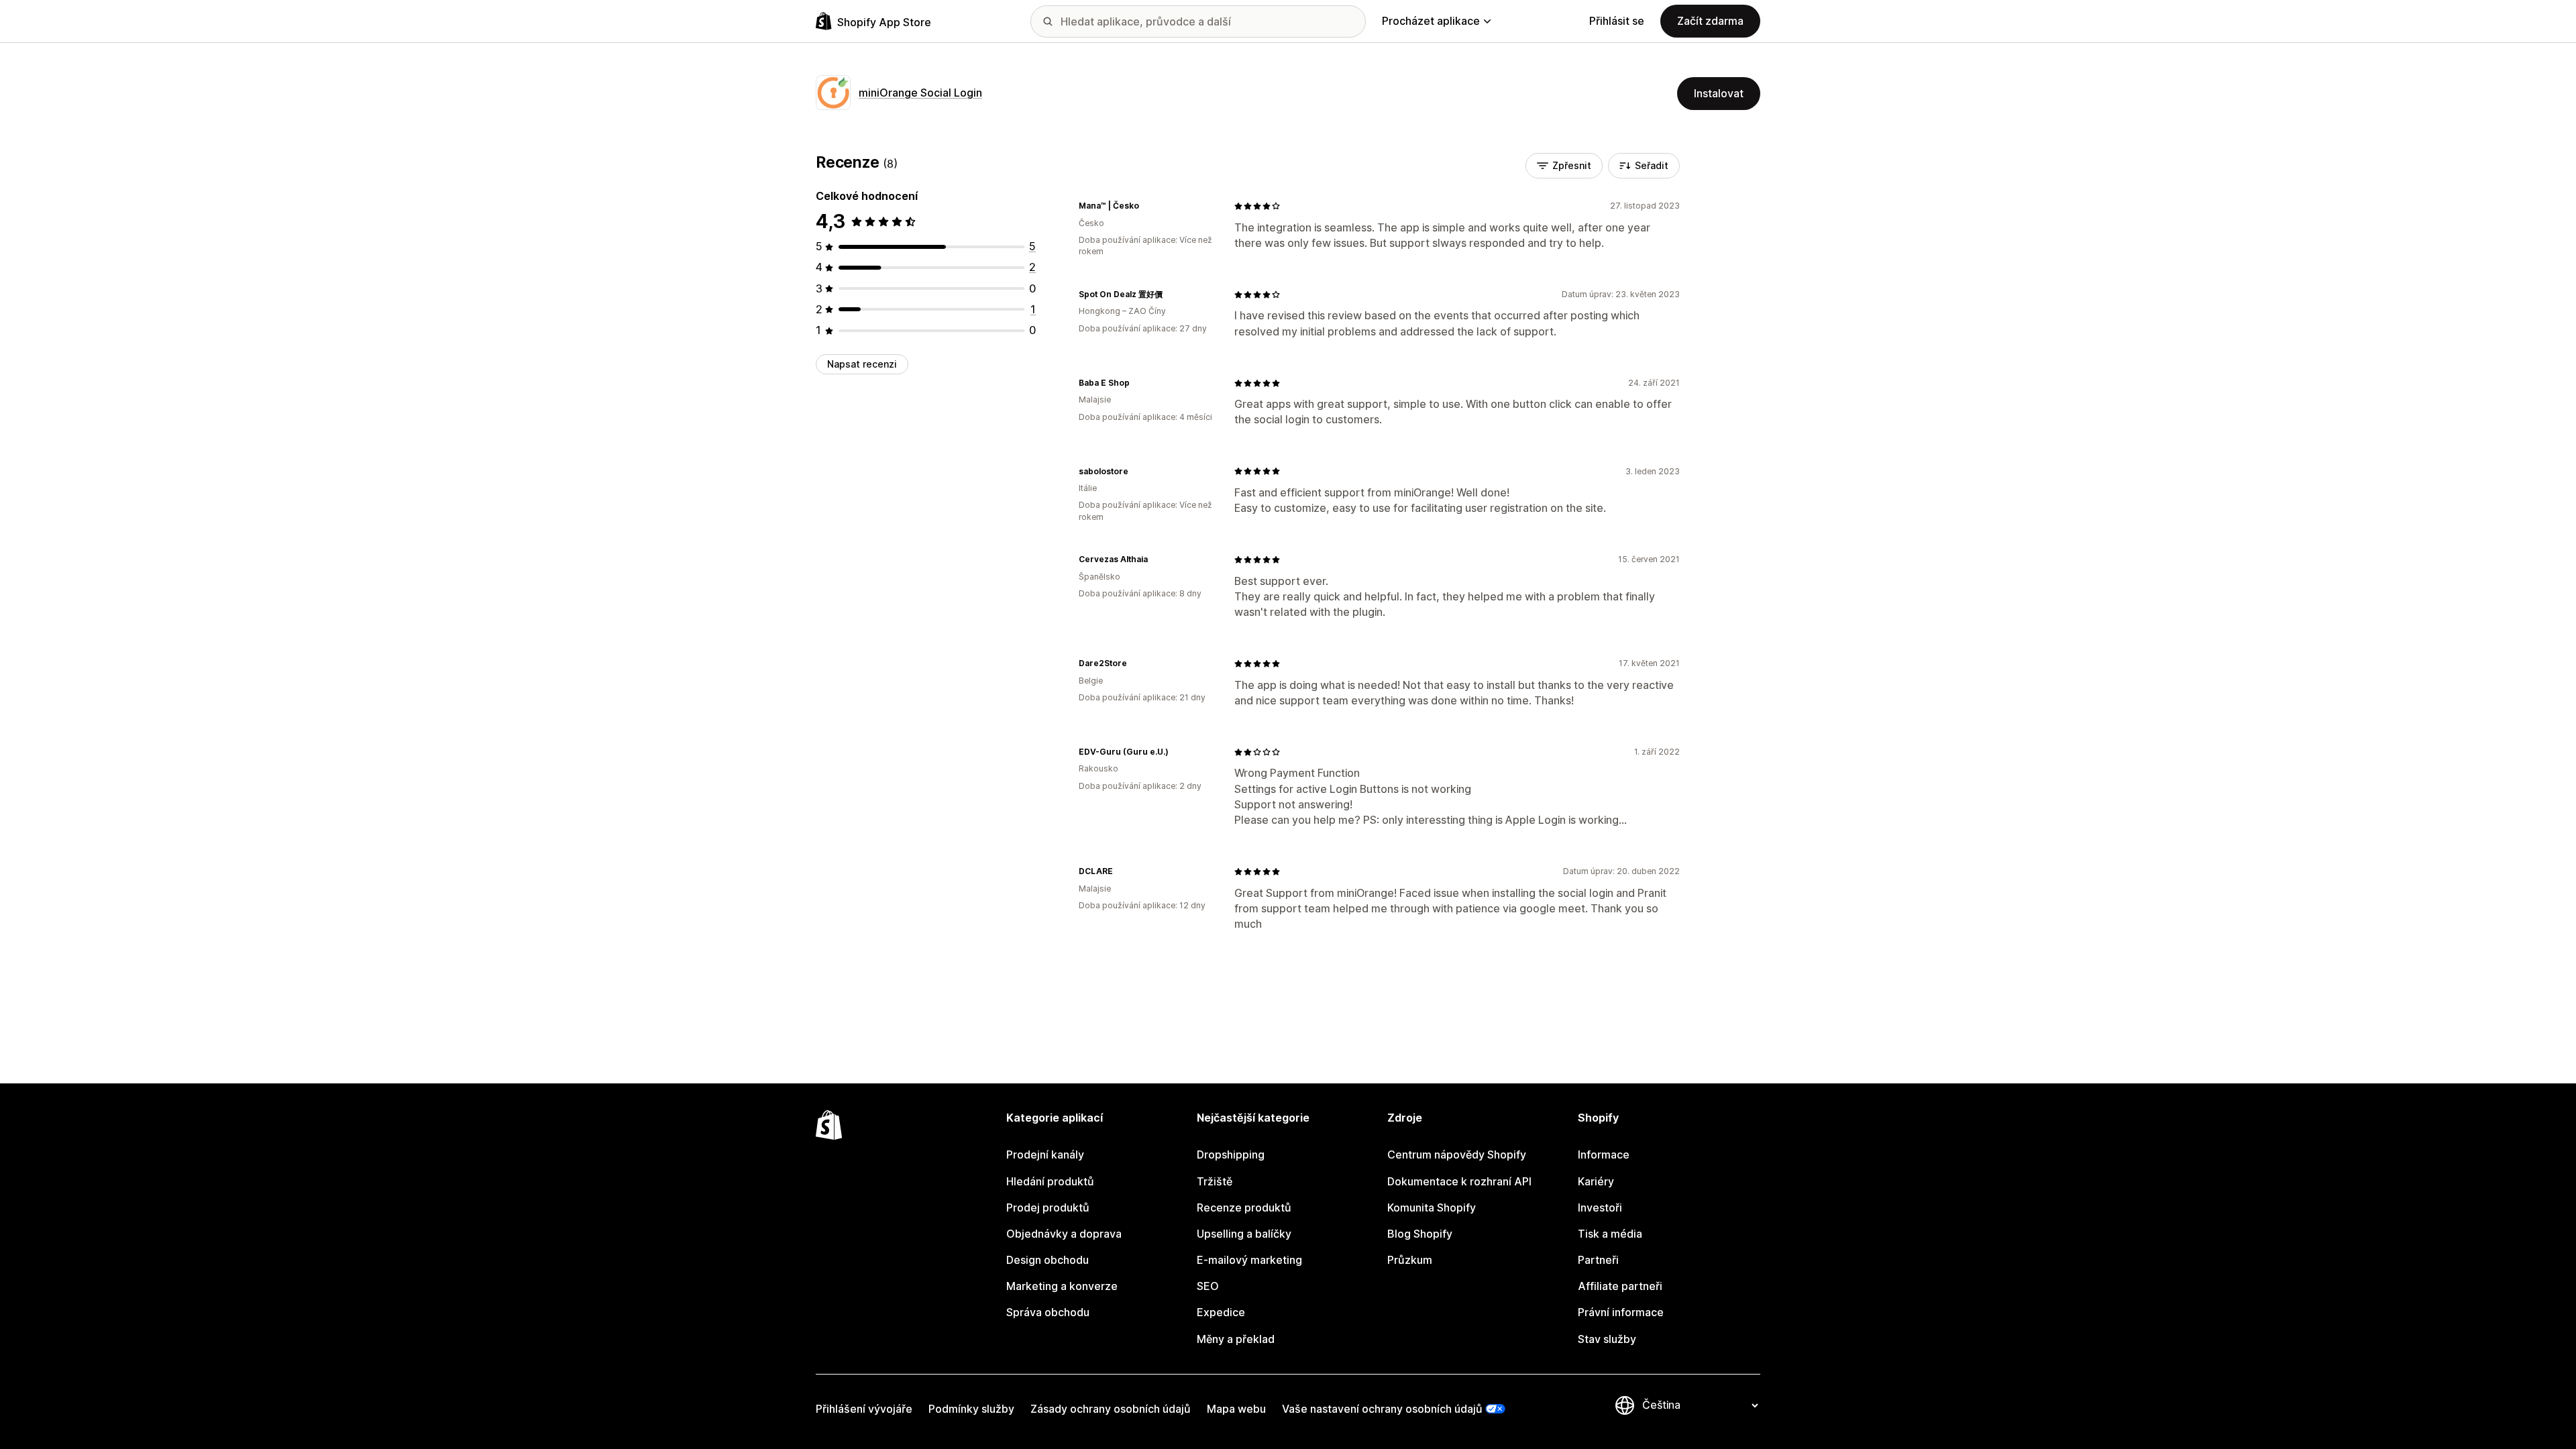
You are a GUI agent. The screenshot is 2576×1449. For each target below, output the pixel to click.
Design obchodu (1048, 1260)
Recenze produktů (1244, 1207)
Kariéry (1596, 1181)
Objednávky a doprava (1064, 1234)
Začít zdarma (1710, 21)
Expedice (1221, 1312)
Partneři (1598, 1260)
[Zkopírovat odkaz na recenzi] (1147, 206)
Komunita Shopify (1432, 1207)
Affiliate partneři (1620, 1286)
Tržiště (1215, 1181)
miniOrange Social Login (920, 93)
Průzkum (1410, 1260)
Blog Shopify (1420, 1234)
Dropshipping (1231, 1155)
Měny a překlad (1236, 1339)
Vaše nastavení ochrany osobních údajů (1382, 1409)
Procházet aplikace (1431, 21)
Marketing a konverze (1062, 1286)
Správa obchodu (1048, 1312)
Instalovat (1719, 93)
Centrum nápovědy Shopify (1457, 1155)
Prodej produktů (1048, 1207)
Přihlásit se (1617, 21)
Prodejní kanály (1045, 1155)
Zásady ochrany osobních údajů (1111, 1409)
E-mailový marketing (1249, 1260)
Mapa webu (1236, 1409)
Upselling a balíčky (1244, 1234)
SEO (1208, 1286)
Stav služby (1607, 1339)
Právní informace (1621, 1312)
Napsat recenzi (862, 364)
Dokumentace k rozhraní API (1459, 1181)
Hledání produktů (1050, 1181)
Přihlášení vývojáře (864, 1409)
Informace (1604, 1155)
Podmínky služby (971, 1409)
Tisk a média (1610, 1234)
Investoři (1600, 1207)
